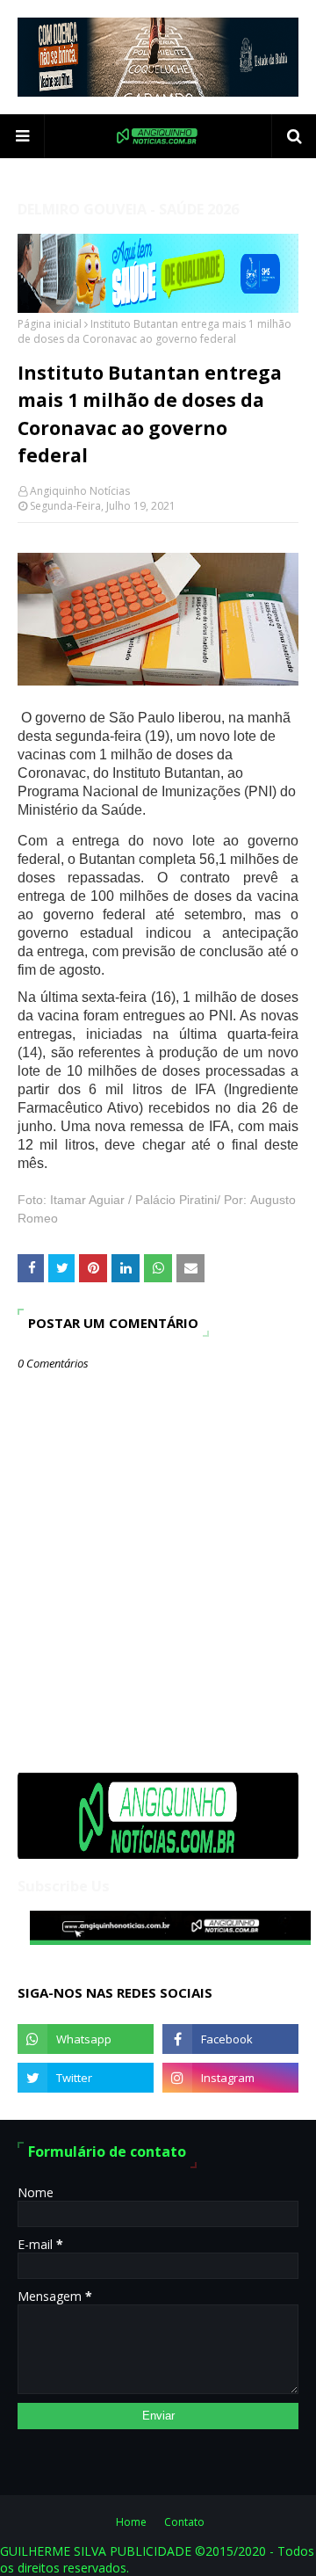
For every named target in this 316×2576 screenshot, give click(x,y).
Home (131, 2522)
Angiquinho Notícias (80, 491)
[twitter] (86, 2078)
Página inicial (50, 324)
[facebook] (230, 2039)
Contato (184, 2522)
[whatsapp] (86, 2039)
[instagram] (230, 2078)
